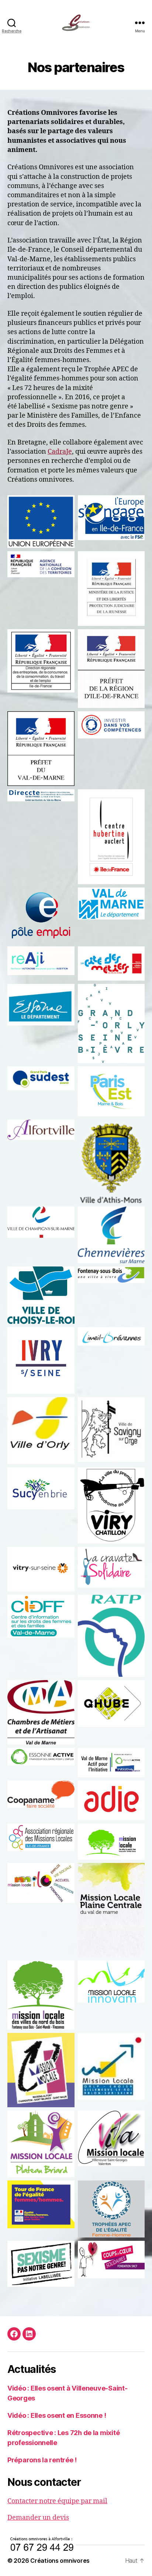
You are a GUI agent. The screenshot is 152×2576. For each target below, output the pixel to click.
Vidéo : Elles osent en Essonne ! (57, 2415)
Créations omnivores (60, 2561)
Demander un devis (38, 2518)
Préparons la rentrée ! (42, 2460)
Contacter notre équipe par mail (57, 2501)
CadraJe (60, 452)
